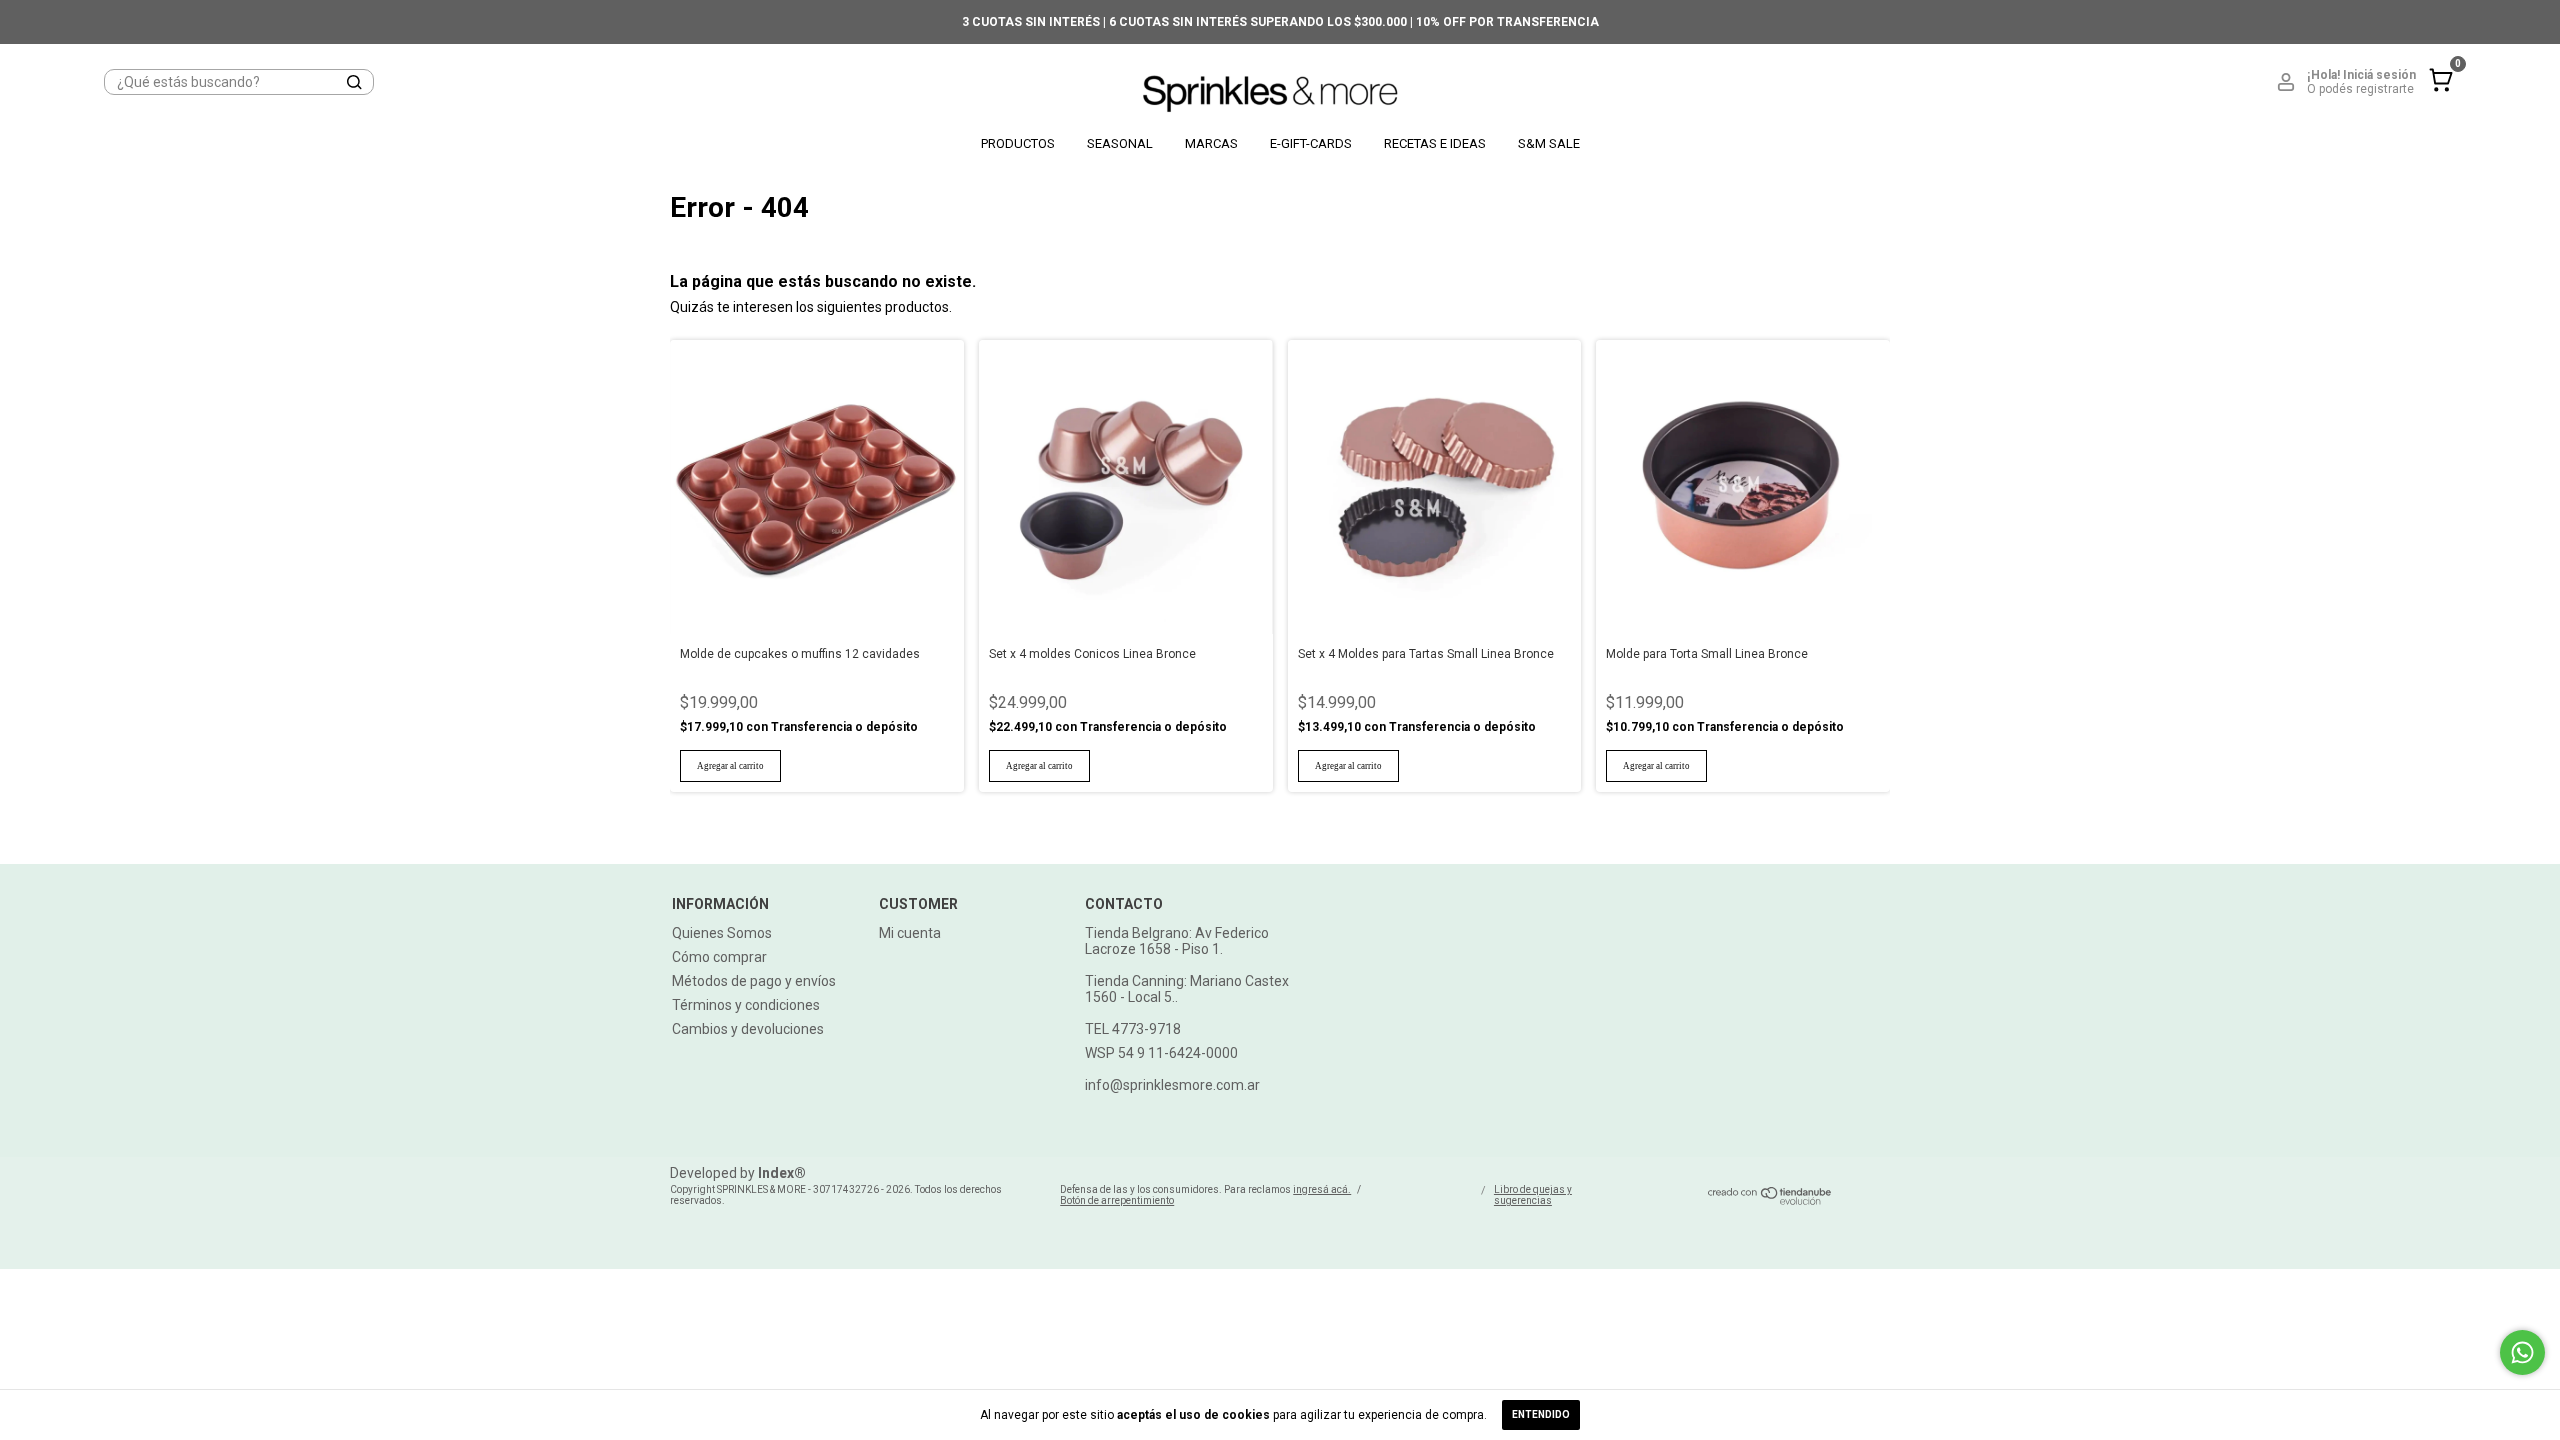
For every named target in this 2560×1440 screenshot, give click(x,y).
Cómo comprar (719, 957)
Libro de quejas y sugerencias (1533, 1195)
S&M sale (1549, 143)
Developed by (738, 1173)
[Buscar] (353, 82)
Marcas (1211, 143)
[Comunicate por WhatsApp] (2522, 1352)
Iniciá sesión (2379, 75)
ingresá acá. (1322, 1189)
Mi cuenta (910, 933)
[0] (2436, 96)
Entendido (1541, 1414)
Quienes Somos (722, 933)
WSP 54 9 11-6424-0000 (1161, 1053)
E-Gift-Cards (1311, 143)
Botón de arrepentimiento (1117, 1200)
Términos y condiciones (746, 1005)
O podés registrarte (2360, 89)
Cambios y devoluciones (748, 1029)
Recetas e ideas (1435, 143)
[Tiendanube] (1770, 1200)
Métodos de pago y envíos (754, 981)
